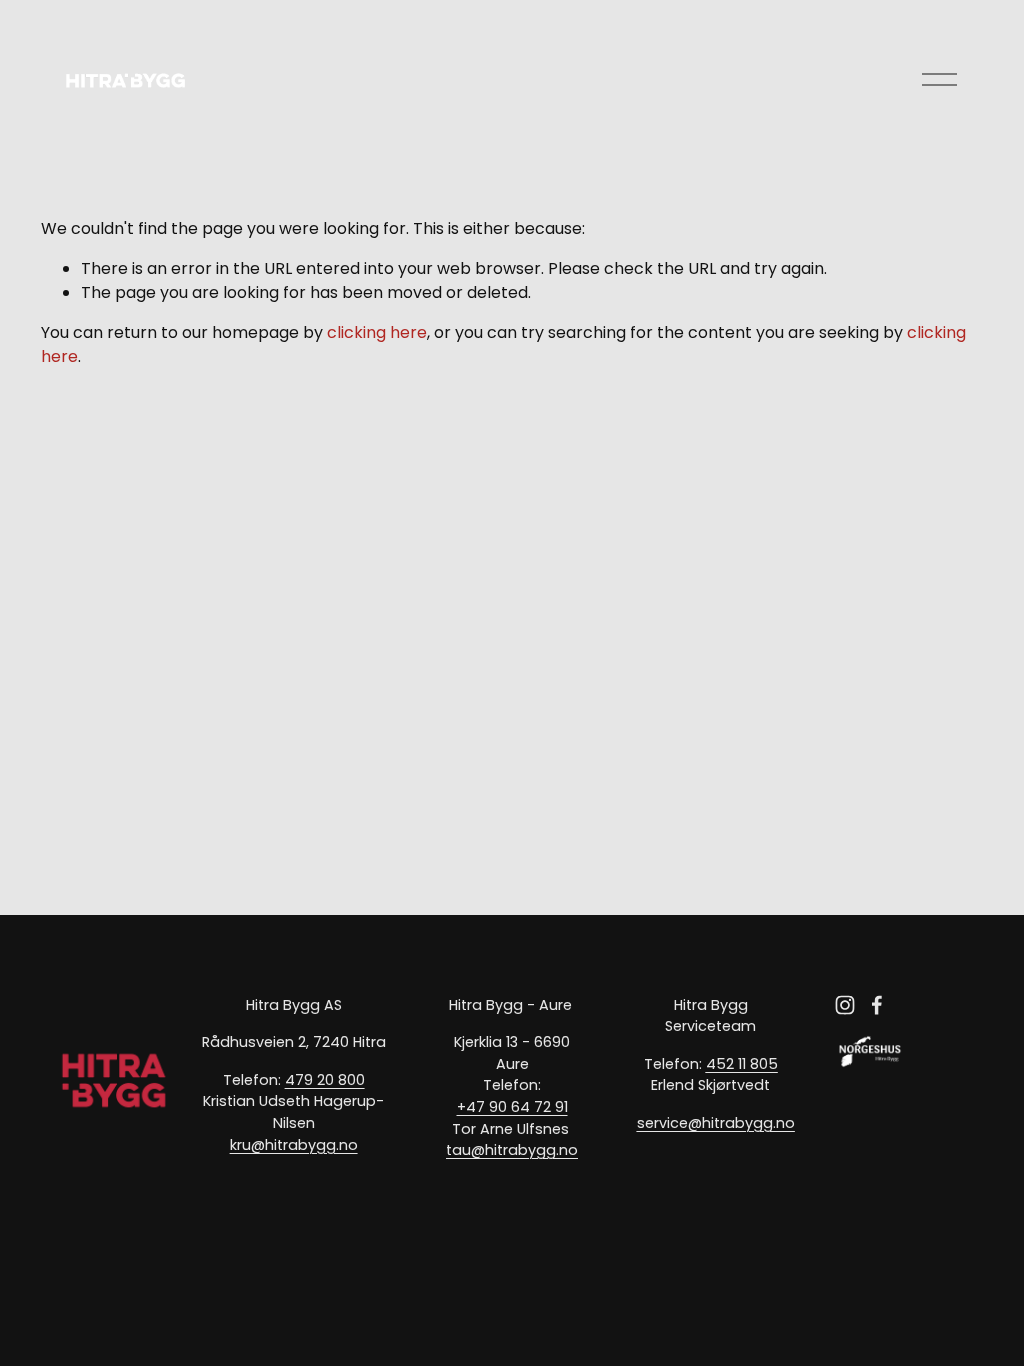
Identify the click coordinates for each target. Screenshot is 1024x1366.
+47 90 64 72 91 (512, 1107)
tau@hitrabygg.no (512, 1150)
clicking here (377, 332)
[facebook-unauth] (877, 1005)
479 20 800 (325, 1080)
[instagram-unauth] (845, 1005)
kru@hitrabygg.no (294, 1145)
